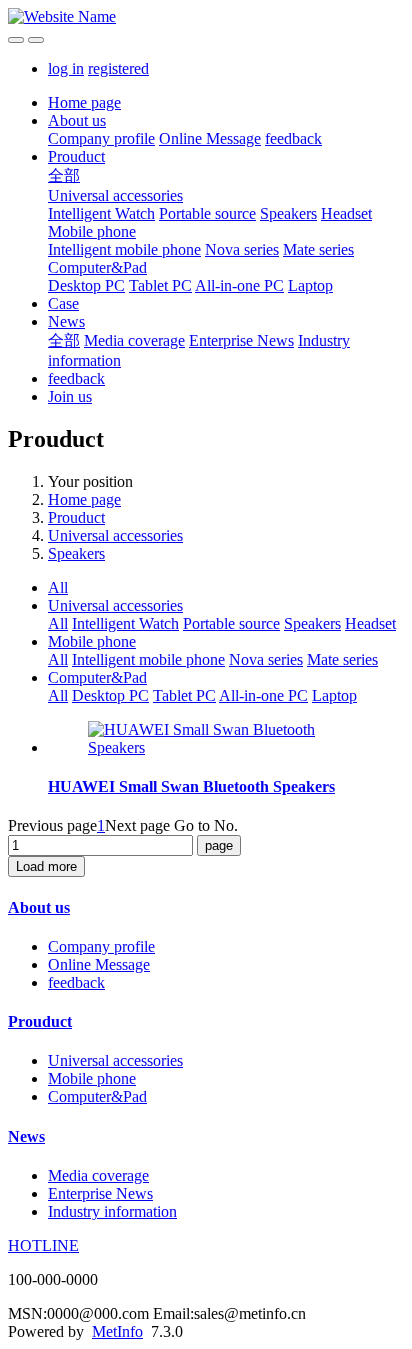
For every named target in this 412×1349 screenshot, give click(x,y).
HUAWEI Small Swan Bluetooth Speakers (191, 786)
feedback (293, 138)
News (66, 321)
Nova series (242, 249)
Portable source (207, 213)
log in (66, 68)
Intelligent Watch (101, 213)
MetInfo (117, 1331)
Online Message (210, 138)
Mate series (318, 249)
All (58, 587)
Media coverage (134, 340)
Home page (84, 102)
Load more (46, 866)
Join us (70, 396)
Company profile (101, 138)
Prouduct (76, 156)
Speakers (288, 213)
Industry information (112, 1211)
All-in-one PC (239, 285)
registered (118, 68)
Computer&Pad (97, 267)
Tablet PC (160, 285)
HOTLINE (43, 1245)
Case (63, 303)
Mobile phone (92, 231)
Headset (346, 213)
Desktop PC (86, 285)
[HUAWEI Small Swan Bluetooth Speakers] (226, 747)
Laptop (310, 285)
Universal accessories (115, 195)
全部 (64, 175)
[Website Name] (206, 17)
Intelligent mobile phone (124, 249)
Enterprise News (241, 340)
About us (77, 120)
